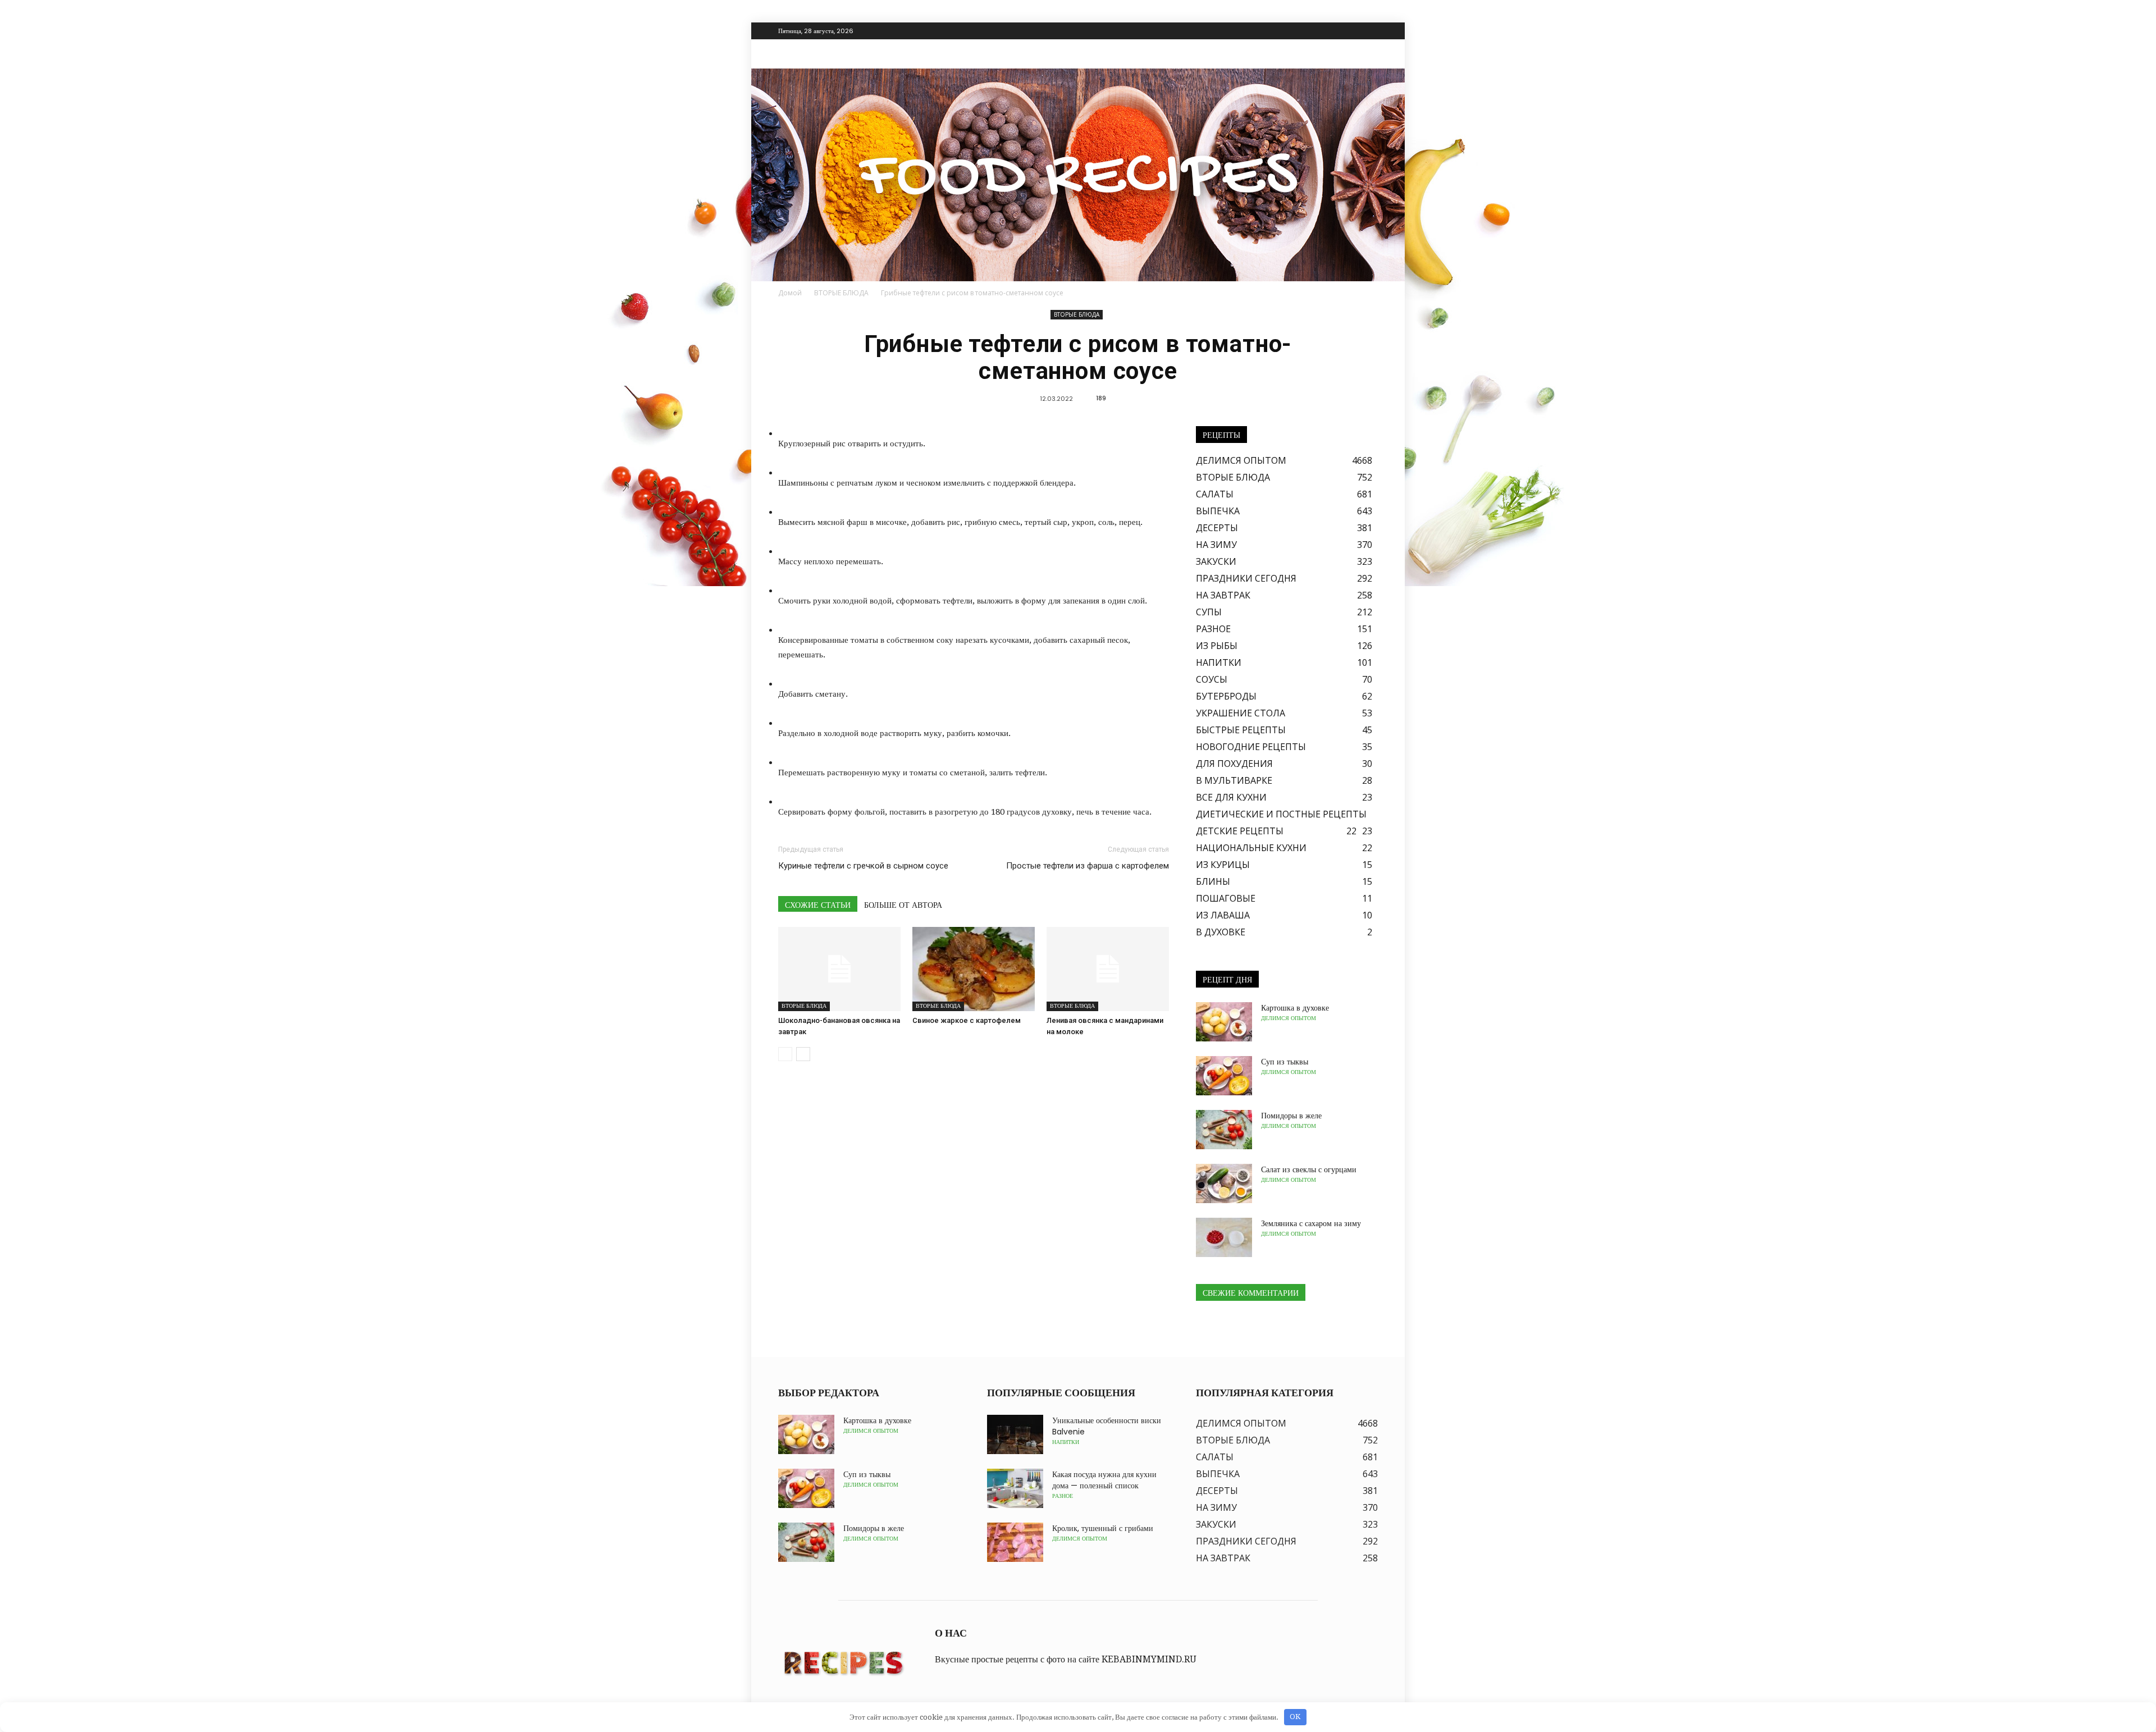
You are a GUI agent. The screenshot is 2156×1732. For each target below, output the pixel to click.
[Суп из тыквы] (1224, 1076)
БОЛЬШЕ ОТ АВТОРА (903, 905)
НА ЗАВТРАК (1223, 595)
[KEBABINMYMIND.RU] (1078, 175)
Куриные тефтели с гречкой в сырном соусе (863, 866)
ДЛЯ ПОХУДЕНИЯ (1234, 764)
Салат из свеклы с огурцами (1309, 1169)
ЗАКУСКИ (1216, 561)
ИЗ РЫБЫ (1217, 646)
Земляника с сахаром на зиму (1311, 1223)
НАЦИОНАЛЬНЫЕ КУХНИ (1251, 848)
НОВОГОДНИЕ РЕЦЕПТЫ (1251, 747)
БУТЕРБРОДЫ (1226, 696)
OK (1295, 1717)
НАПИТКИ (1219, 662)
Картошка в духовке (1295, 1008)
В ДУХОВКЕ (1221, 932)
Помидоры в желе (1291, 1116)
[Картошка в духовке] (1224, 1022)
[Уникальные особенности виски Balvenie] (1015, 1434)
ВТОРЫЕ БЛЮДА (1077, 314)
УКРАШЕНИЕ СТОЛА (1241, 713)
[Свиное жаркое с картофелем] (974, 969)
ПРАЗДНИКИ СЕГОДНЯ (1246, 578)
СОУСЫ (1212, 679)
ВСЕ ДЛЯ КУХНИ (1231, 797)
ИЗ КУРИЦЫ (1223, 865)
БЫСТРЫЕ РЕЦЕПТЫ (1241, 730)
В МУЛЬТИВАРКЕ (1234, 780)
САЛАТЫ (1215, 494)
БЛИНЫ (1213, 881)
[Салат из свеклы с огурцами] (1224, 1183)
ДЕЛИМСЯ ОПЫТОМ (1241, 460)
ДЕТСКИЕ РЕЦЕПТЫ (1240, 831)
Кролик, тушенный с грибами (1103, 1528)
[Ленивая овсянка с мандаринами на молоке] (1108, 969)
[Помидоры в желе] (1224, 1130)
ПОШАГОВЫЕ (1226, 898)
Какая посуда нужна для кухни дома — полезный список (1104, 1480)
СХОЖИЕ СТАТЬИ (818, 905)
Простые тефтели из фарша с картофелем (1088, 866)
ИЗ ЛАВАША (1223, 915)
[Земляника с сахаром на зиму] (1224, 1237)
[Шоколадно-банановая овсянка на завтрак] (839, 969)
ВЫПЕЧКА (1218, 511)
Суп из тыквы (1285, 1062)
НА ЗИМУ (1216, 545)
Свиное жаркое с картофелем (967, 1020)
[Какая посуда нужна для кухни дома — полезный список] (1015, 1488)
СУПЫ (1209, 612)
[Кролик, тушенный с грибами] (1015, 1542)
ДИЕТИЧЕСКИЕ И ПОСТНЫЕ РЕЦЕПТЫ (1281, 814)
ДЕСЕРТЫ (1217, 528)
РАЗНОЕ (1213, 629)
